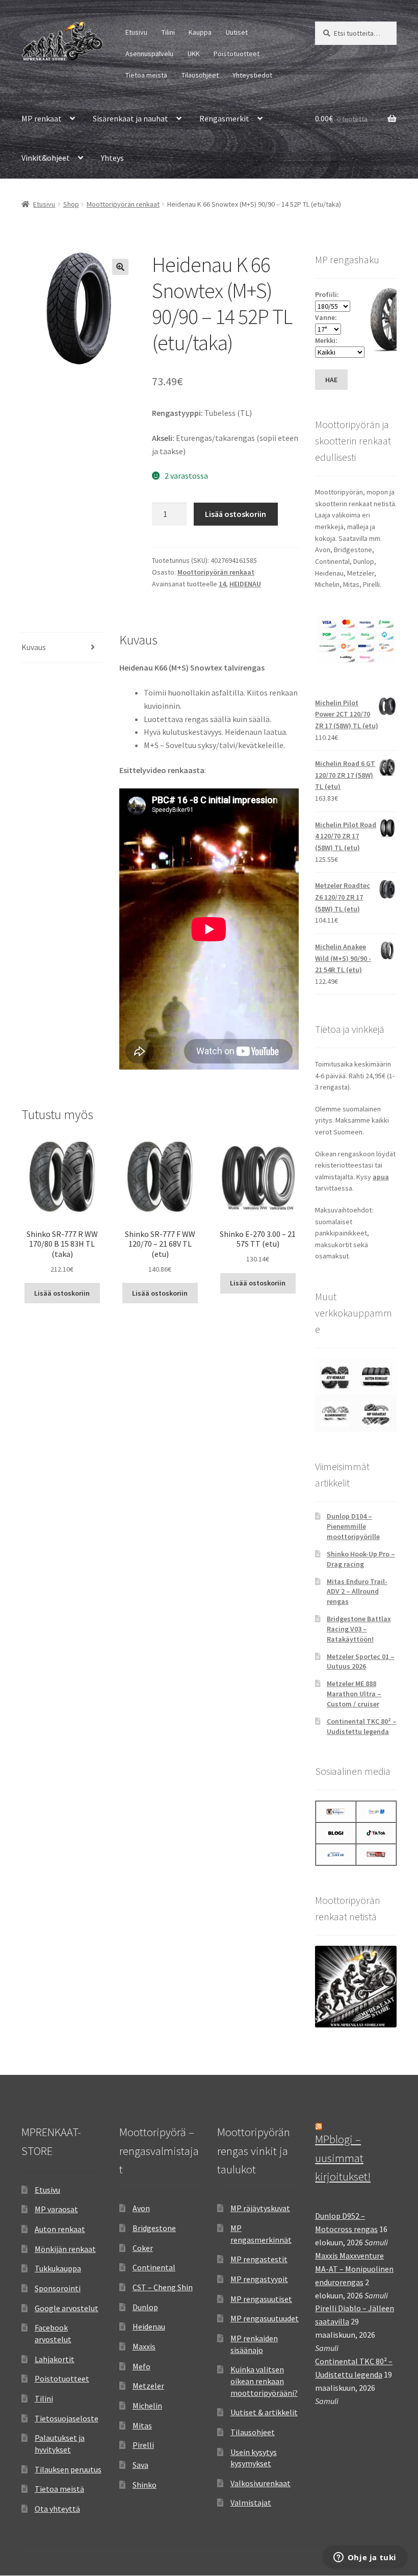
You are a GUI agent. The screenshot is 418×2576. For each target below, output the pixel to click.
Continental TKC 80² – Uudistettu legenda (362, 1726)
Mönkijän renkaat (65, 2249)
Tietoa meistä (146, 75)
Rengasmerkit (224, 118)
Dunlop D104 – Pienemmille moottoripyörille (353, 1526)
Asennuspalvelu (149, 54)
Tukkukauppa (58, 2268)
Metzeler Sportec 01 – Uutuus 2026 (361, 1662)
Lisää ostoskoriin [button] (62, 1293)
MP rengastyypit (259, 2279)
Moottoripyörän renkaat (123, 204)
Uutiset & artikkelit (264, 2412)
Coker (143, 2248)
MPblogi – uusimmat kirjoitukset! (343, 2158)
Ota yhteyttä (57, 2509)
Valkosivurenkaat (260, 2483)
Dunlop (145, 2307)
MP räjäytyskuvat (260, 2208)
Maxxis (144, 2346)
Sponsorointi (58, 2288)
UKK (194, 54)
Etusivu (136, 32)
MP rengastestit (259, 2259)
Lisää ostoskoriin (236, 514)
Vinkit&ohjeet (46, 158)
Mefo (141, 2366)
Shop (71, 204)
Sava (140, 2465)
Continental (154, 2267)
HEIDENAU (245, 584)
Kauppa (200, 32)
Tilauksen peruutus (68, 2469)
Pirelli (143, 2445)
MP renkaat (42, 118)
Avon (141, 2208)
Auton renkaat (60, 2229)
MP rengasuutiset (261, 2299)
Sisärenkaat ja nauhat (130, 118)
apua (381, 1177)
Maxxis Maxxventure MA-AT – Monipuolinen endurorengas (354, 2269)
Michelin (147, 2406)
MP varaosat (56, 2209)
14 (222, 584)
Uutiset (237, 32)
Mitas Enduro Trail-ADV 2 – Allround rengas (357, 1592)
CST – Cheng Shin (163, 2287)
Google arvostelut (67, 2308)
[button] (120, 267)
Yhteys (112, 158)
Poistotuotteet (237, 54)
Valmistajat (251, 2503)
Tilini (168, 32)
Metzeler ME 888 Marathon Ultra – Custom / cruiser (354, 1694)
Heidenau (149, 2326)
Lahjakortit (55, 2359)
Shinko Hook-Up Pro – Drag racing (361, 1559)
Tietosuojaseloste (67, 2418)
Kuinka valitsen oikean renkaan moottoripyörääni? (264, 2381)
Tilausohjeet (200, 75)
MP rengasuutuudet (265, 2318)
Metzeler (148, 2386)
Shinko (145, 2485)
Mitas (142, 2425)
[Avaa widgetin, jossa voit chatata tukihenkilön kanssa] (365, 2558)
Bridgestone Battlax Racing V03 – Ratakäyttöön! (359, 1629)
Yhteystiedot (252, 75)
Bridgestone (154, 2228)
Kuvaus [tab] (34, 647)
